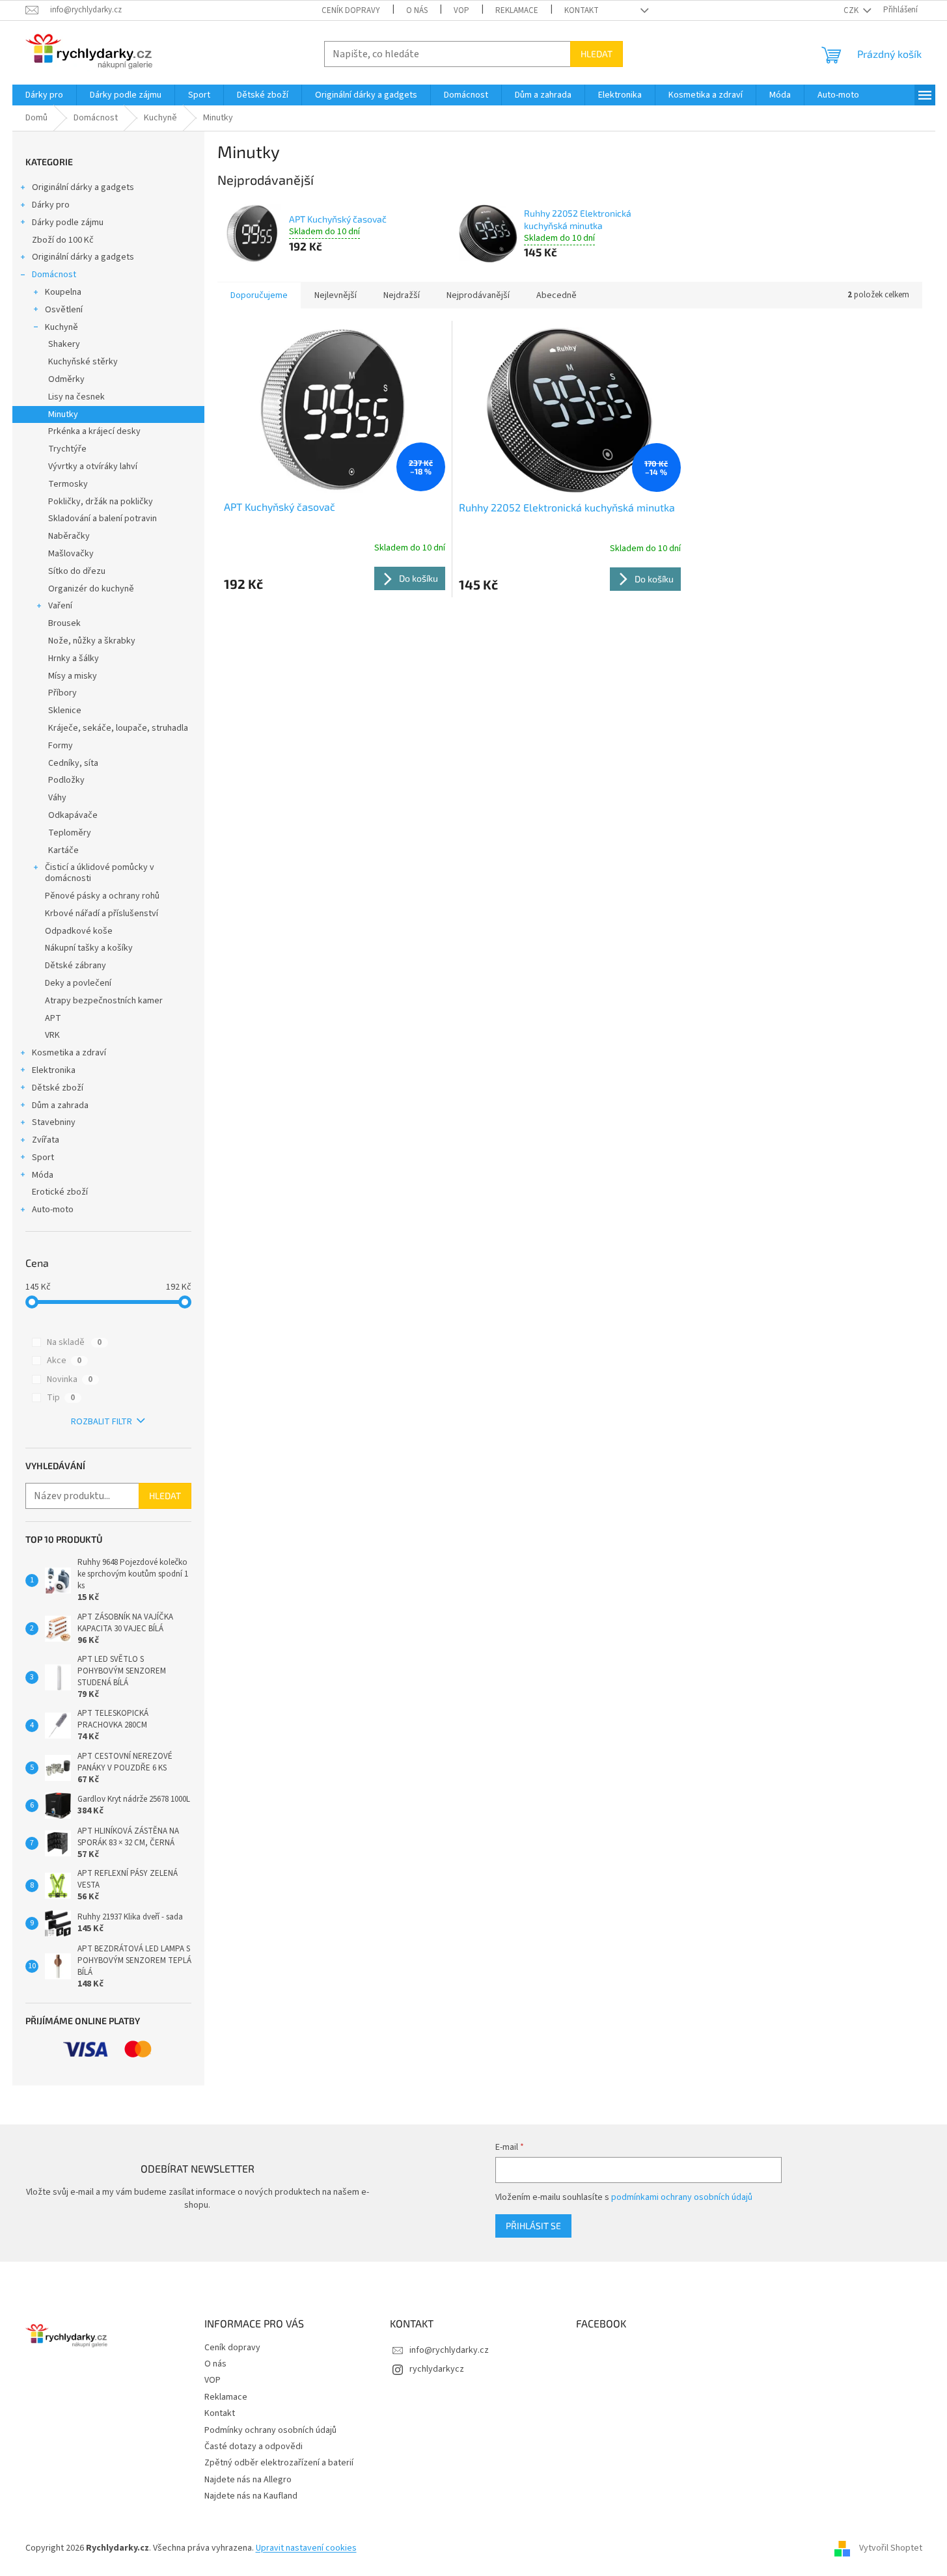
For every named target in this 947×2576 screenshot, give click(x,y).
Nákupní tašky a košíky (89, 948)
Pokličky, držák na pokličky (101, 502)
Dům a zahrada (60, 1105)
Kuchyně (62, 327)
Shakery (64, 344)
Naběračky (69, 536)
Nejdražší (402, 295)
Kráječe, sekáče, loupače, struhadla (118, 728)
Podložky (66, 780)
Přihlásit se (533, 2226)
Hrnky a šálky (74, 658)
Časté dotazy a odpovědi (254, 2447)
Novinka (70, 1379)
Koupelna (63, 292)
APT (53, 1018)
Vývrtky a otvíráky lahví (93, 467)
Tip (61, 1398)
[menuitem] (44, 95)
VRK (52, 1035)
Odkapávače (73, 815)
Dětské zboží (58, 1088)
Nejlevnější (336, 295)
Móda (43, 1175)
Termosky (68, 484)
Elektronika (54, 1070)
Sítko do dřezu (77, 571)
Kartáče (63, 850)
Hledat (597, 54)
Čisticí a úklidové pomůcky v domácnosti (100, 873)
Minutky (63, 414)
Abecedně (556, 295)
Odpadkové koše (79, 931)
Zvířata (46, 1140)
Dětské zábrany (75, 966)
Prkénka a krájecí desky (94, 431)
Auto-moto (53, 1210)
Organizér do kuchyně (91, 589)
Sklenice (65, 711)
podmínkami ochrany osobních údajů (682, 2197)
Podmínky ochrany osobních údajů (270, 2430)
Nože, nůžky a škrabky (92, 641)
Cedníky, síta (73, 763)
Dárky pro (51, 205)
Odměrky (66, 379)
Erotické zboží (60, 1192)
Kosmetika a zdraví (69, 1053)
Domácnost (54, 275)
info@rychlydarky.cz (449, 2350)
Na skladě (74, 1342)
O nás (417, 10)
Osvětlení (64, 310)
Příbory (62, 693)
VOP (461, 10)
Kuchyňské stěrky (83, 362)
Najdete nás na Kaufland (251, 2496)
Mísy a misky (73, 676)
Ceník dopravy (351, 10)
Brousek (64, 623)
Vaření (60, 606)
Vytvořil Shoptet (891, 2548)
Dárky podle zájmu (68, 223)
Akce (64, 1361)
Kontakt (582, 10)
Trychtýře (67, 449)
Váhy (57, 798)
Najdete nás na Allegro (248, 2480)
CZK (852, 10)
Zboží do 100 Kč (63, 240)
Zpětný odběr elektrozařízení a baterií (279, 2463)
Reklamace (517, 10)
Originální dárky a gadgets (83, 187)
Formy (61, 746)
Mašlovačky (71, 554)
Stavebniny (54, 1122)
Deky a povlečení (78, 983)
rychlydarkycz (437, 2369)
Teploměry (70, 833)
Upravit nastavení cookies (306, 2548)
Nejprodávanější (478, 295)
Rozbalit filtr (102, 1422)
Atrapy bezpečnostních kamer (104, 1001)
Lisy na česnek (76, 397)
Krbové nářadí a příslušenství (102, 914)
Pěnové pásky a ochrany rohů (102, 896)
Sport (43, 1158)
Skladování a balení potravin (103, 519)
